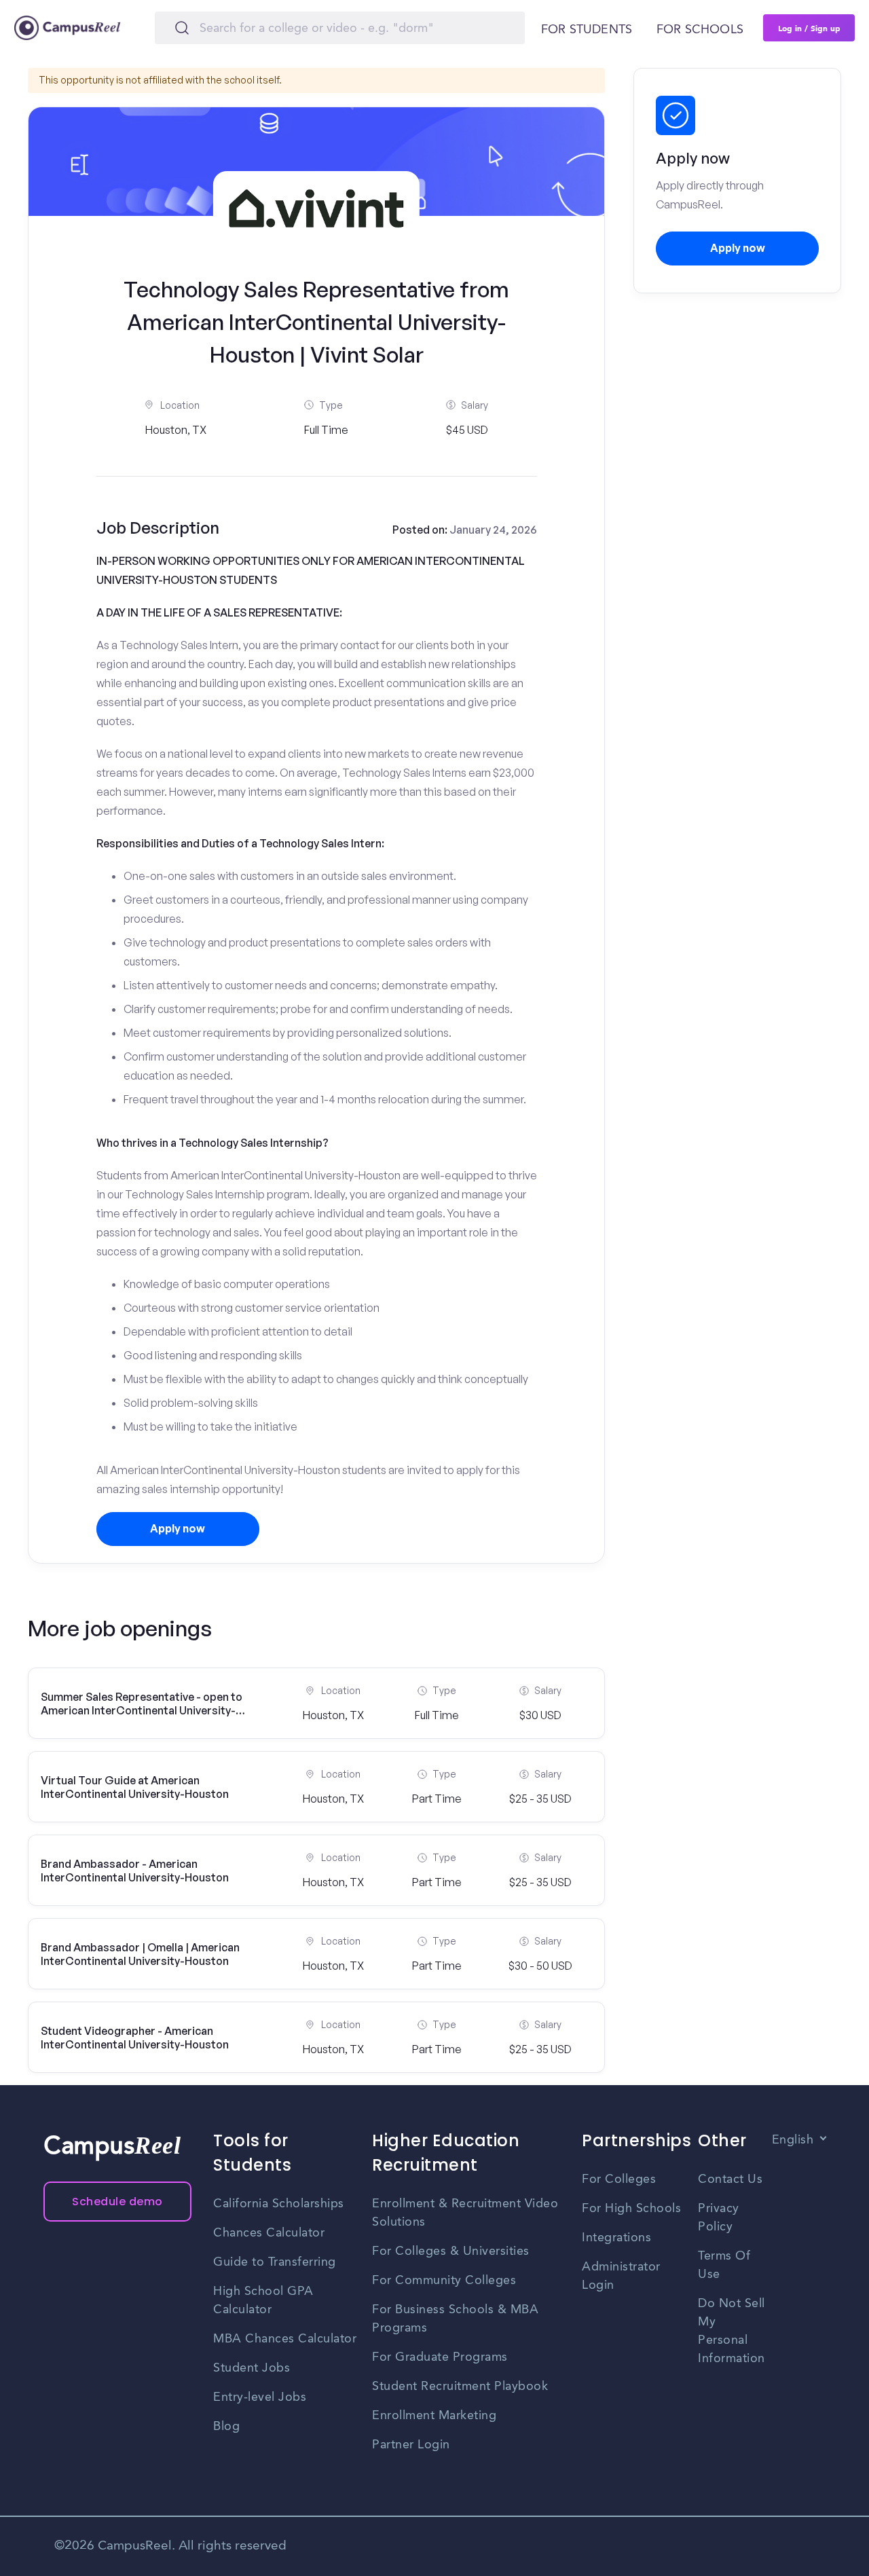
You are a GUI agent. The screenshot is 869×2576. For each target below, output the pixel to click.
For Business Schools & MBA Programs (455, 2319)
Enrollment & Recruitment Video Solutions (465, 2213)
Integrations (616, 2238)
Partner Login (411, 2445)
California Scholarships (279, 2204)
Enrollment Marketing (434, 2416)
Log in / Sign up (809, 28)
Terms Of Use (724, 2265)
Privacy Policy (719, 2218)
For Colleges (619, 2179)
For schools (700, 30)
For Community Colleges (444, 2281)
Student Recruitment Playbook (460, 2387)
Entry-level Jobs (260, 2397)
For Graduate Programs (440, 2357)
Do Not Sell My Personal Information (732, 2331)
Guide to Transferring (275, 2262)
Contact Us (730, 2179)
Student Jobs (252, 2368)
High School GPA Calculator (263, 2301)
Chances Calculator (269, 2233)
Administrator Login (621, 2276)
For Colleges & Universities (451, 2251)
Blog (226, 2427)
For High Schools (631, 2209)
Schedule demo (117, 2202)
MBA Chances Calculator (285, 2339)
